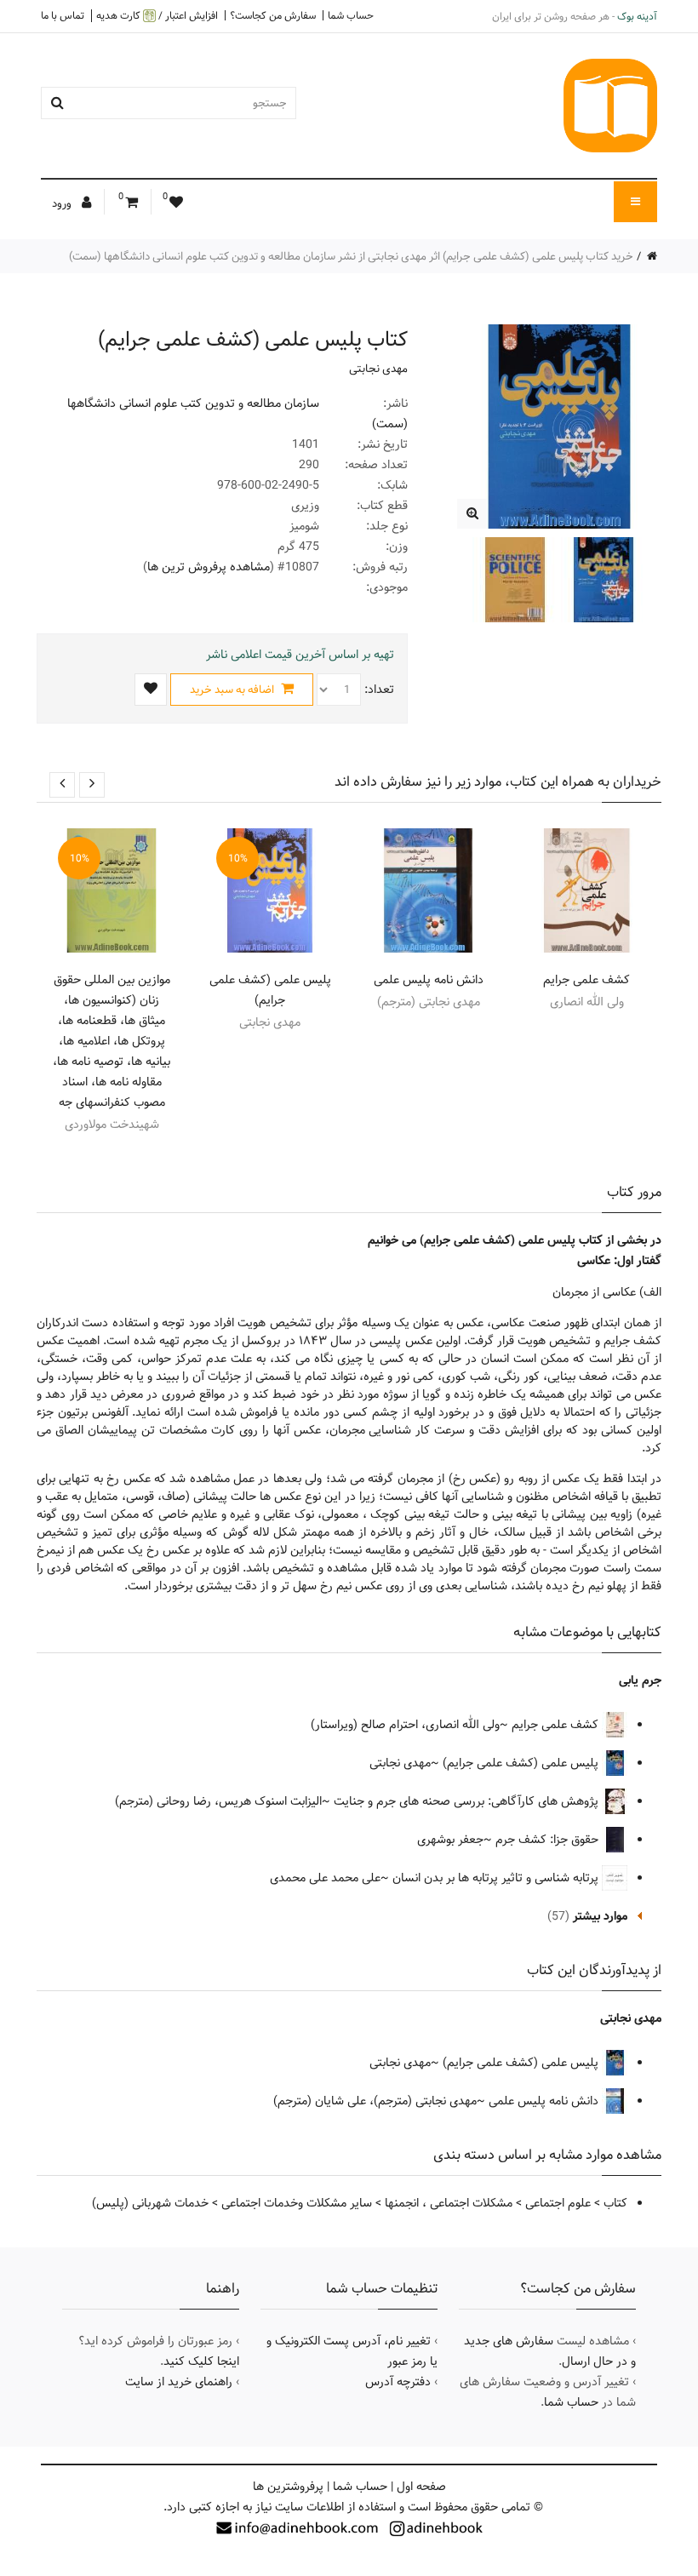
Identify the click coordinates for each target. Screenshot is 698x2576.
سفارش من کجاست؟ (273, 15)
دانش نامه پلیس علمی (429, 980)
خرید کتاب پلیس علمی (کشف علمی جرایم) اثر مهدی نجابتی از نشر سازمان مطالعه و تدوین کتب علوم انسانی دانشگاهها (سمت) (351, 256)
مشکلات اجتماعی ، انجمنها (449, 2203)
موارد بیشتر (600, 1916)
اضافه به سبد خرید (233, 690)
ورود (63, 203)
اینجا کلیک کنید (201, 2361)
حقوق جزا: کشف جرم (549, 1840)
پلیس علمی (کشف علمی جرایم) (270, 990)
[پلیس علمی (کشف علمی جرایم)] (472, 514)
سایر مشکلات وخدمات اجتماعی (297, 2203)
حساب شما (351, 15)
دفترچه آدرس (398, 2382)
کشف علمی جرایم (586, 980)
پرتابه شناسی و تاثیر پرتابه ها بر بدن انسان (497, 1878)
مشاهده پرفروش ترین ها (209, 567)
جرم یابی (640, 1680)
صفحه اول (421, 2487)
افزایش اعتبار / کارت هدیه (157, 16)
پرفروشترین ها (288, 2487)
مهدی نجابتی (378, 369)
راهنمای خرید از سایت (179, 2382)
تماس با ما (63, 15)
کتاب (615, 2203)
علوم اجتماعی (558, 2203)
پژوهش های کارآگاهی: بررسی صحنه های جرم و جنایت (468, 1801)
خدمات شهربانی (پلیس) (150, 2203)
